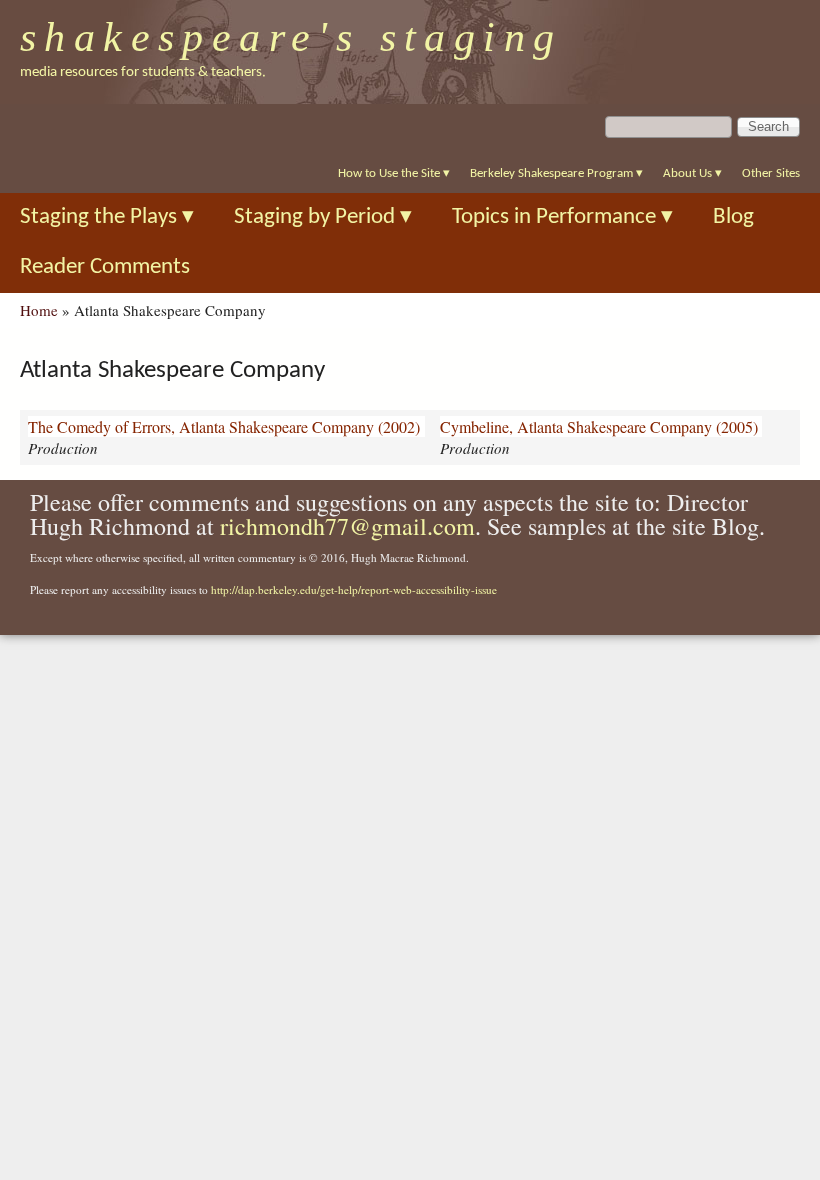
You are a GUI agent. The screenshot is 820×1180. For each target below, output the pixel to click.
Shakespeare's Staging (291, 37)
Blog (733, 217)
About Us (692, 173)
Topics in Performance (562, 217)
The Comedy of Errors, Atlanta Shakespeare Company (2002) (224, 426)
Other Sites (771, 173)
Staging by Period (323, 217)
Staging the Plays (107, 217)
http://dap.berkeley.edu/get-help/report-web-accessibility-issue (354, 589)
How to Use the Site (394, 173)
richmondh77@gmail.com (347, 526)
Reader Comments (105, 267)
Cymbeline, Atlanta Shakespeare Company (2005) (599, 426)
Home (39, 310)
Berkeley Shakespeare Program (556, 173)
